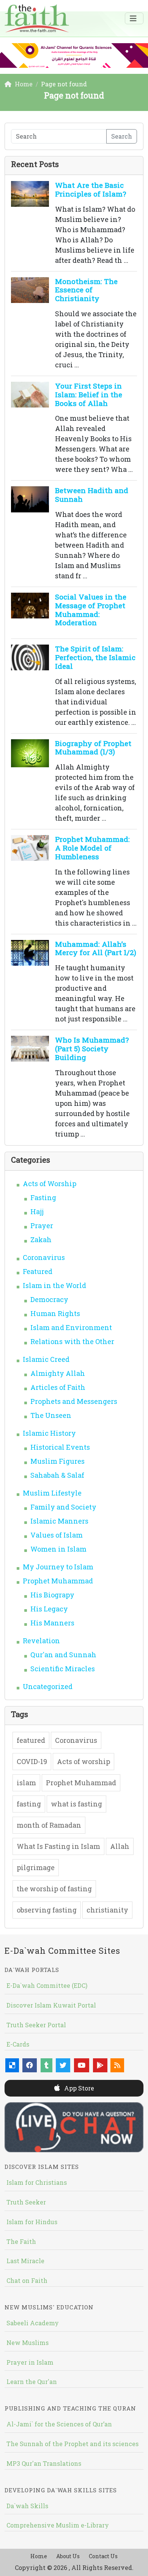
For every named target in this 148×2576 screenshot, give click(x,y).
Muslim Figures (57, 1461)
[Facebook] (30, 2065)
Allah (120, 1846)
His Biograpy (52, 1595)
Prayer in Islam (30, 2362)
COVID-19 (32, 1761)
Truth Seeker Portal (36, 2025)
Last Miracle (25, 2261)
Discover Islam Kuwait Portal (51, 2005)
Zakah (41, 1240)
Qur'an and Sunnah (63, 1655)
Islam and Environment (71, 1327)
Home (39, 2556)
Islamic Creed (46, 1359)
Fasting (43, 1197)
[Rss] (117, 2065)
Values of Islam (57, 1535)
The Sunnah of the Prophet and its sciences (72, 2444)
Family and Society (63, 1507)
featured (31, 1740)
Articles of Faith (58, 1387)
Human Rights (55, 1313)
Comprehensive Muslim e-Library (58, 2525)
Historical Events (60, 1447)
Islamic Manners (59, 1521)
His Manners (52, 1623)
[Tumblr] (46, 2065)
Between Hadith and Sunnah (92, 495)
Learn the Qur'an (32, 2382)
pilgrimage (36, 1867)
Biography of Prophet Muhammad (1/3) (93, 748)
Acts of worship (83, 1761)
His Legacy (49, 1609)
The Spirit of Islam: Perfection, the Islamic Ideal (95, 657)
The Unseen (51, 1415)
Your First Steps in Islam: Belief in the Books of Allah (89, 394)
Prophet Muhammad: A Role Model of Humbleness (92, 848)
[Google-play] (100, 2065)
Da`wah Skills (27, 2506)
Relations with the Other (72, 1341)
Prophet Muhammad (58, 1581)
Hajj (37, 1212)
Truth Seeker (26, 2202)
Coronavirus (44, 1257)
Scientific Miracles (63, 1669)
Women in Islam (58, 1549)
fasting (29, 1804)
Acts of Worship (50, 1183)
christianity (107, 1910)
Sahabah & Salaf (57, 1475)
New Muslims (28, 2343)
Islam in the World (54, 1285)
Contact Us (103, 2556)
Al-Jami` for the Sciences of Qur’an (59, 2424)
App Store (78, 2088)
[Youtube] (82, 2065)
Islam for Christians (37, 2182)
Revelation (41, 1641)
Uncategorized (48, 1686)
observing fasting (47, 1910)
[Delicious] (12, 2065)
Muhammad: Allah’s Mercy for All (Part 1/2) (96, 948)
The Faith (21, 2241)
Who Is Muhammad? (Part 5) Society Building (92, 1048)
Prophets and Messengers (74, 1401)
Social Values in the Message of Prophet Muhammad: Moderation (91, 610)
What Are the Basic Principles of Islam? (91, 189)
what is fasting (76, 1804)
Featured (38, 1271)
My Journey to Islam (58, 1567)
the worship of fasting (54, 1889)
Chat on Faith (27, 2280)
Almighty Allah (58, 1373)
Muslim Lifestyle (52, 1493)
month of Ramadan (49, 1825)
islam (26, 1783)
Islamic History (49, 1433)
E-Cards (18, 2044)
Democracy (49, 1299)
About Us (68, 2556)
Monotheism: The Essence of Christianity (86, 290)
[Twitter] (63, 2065)
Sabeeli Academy (33, 2323)
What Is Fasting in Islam (58, 1846)
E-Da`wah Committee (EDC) (47, 1985)
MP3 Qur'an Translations (44, 2463)
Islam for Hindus (32, 2222)
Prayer (42, 1226)
